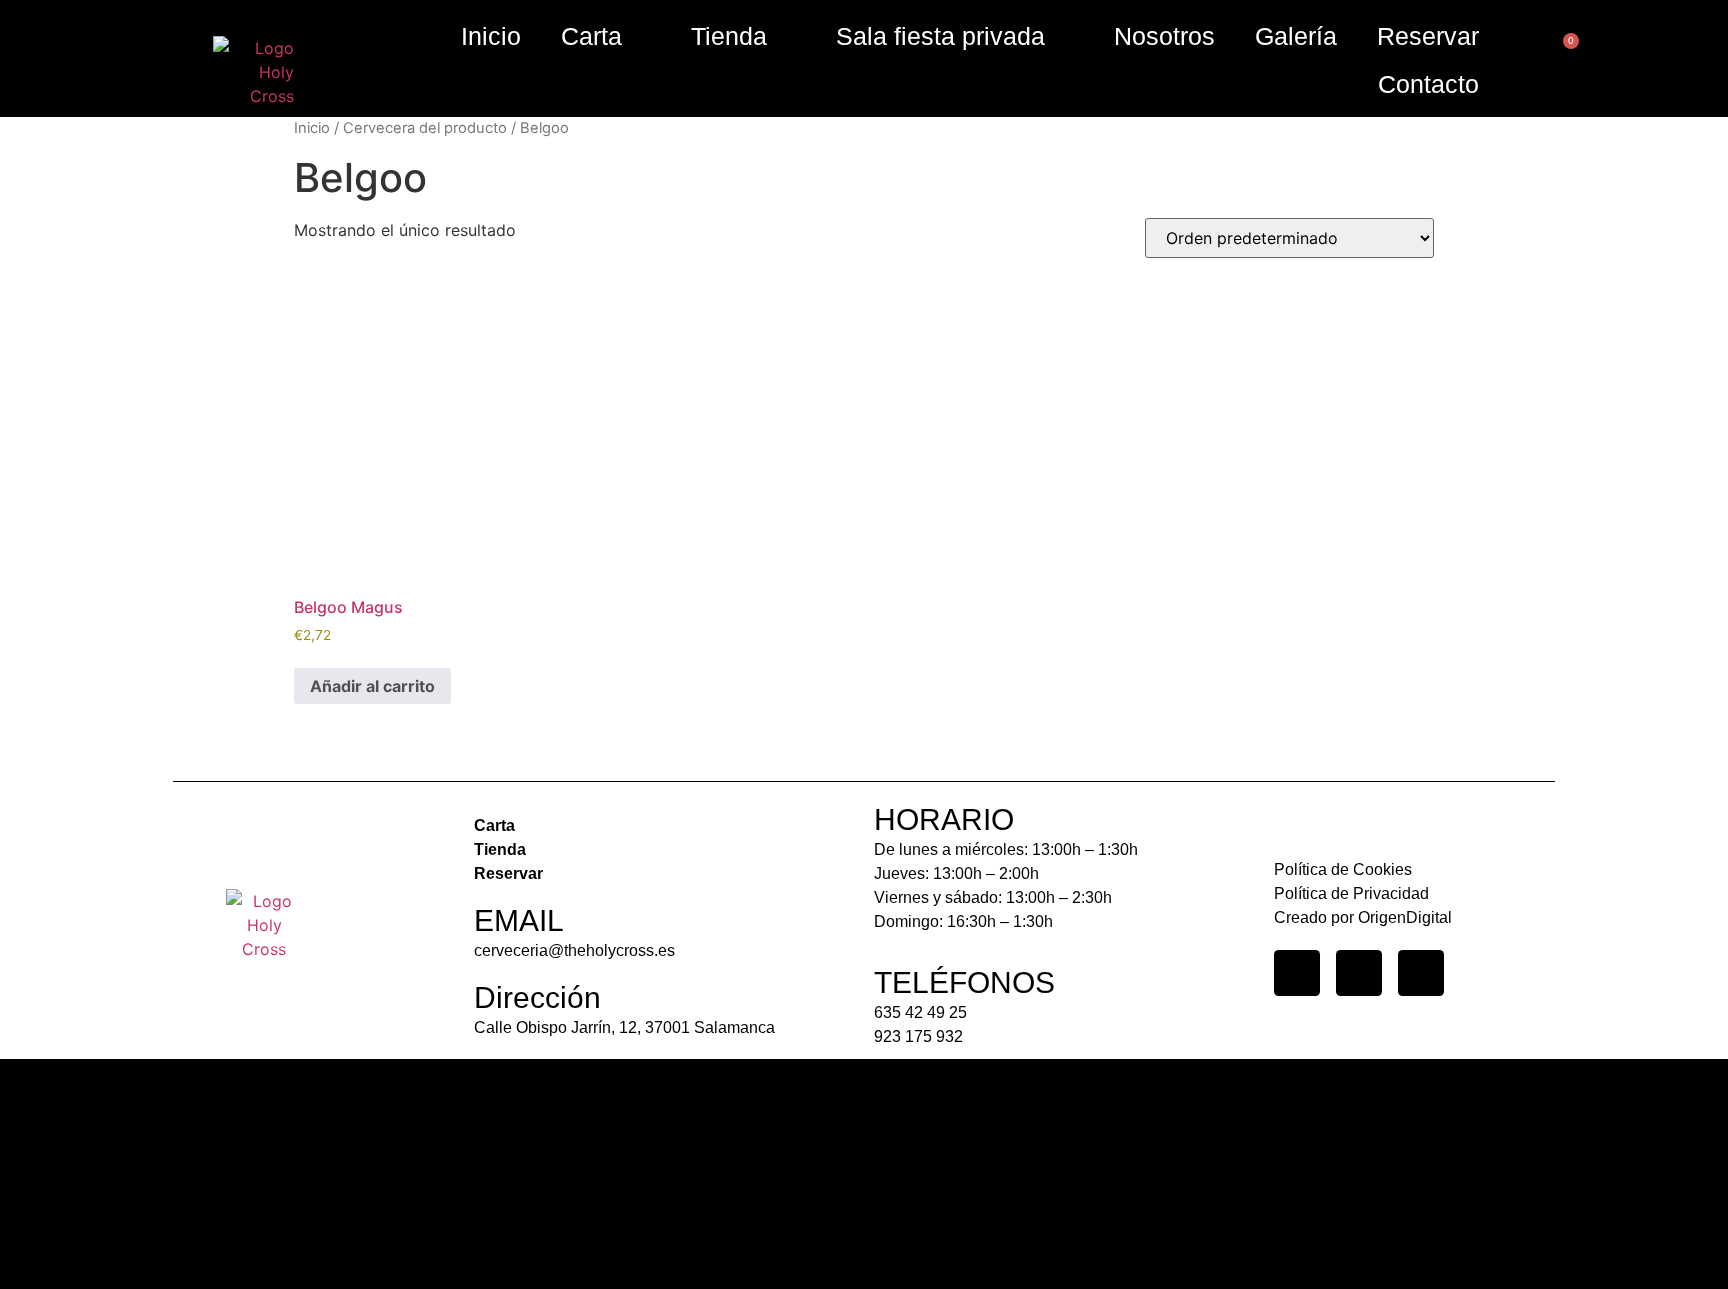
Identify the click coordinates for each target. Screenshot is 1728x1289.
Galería (1296, 36)
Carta (591, 36)
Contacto (1428, 84)
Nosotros (1164, 36)
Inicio (491, 36)
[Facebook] (1359, 973)
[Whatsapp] (1421, 973)
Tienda (729, 36)
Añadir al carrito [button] (372, 686)
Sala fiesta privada (940, 36)
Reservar (1428, 36)
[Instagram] (1297, 973)
